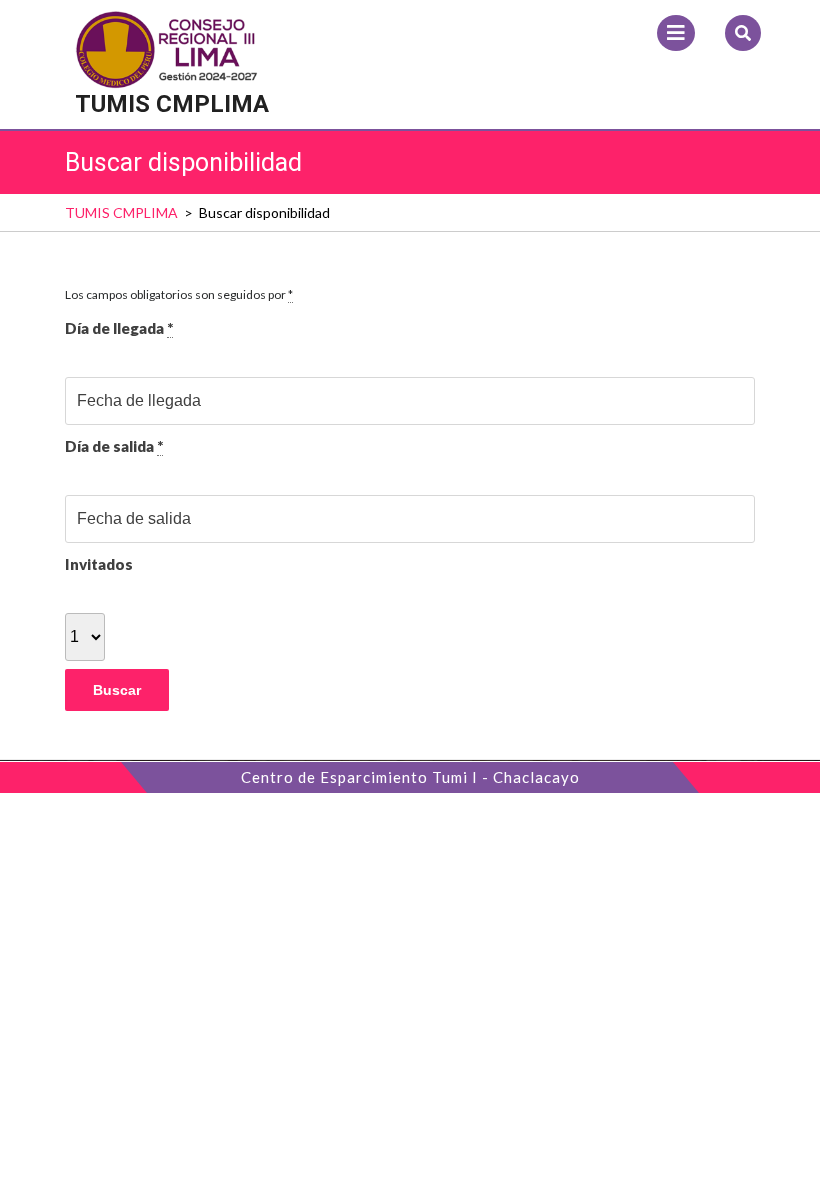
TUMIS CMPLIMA (172, 104)
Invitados (99, 564)
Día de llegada (119, 328)
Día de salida (114, 446)
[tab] (676, 33)
